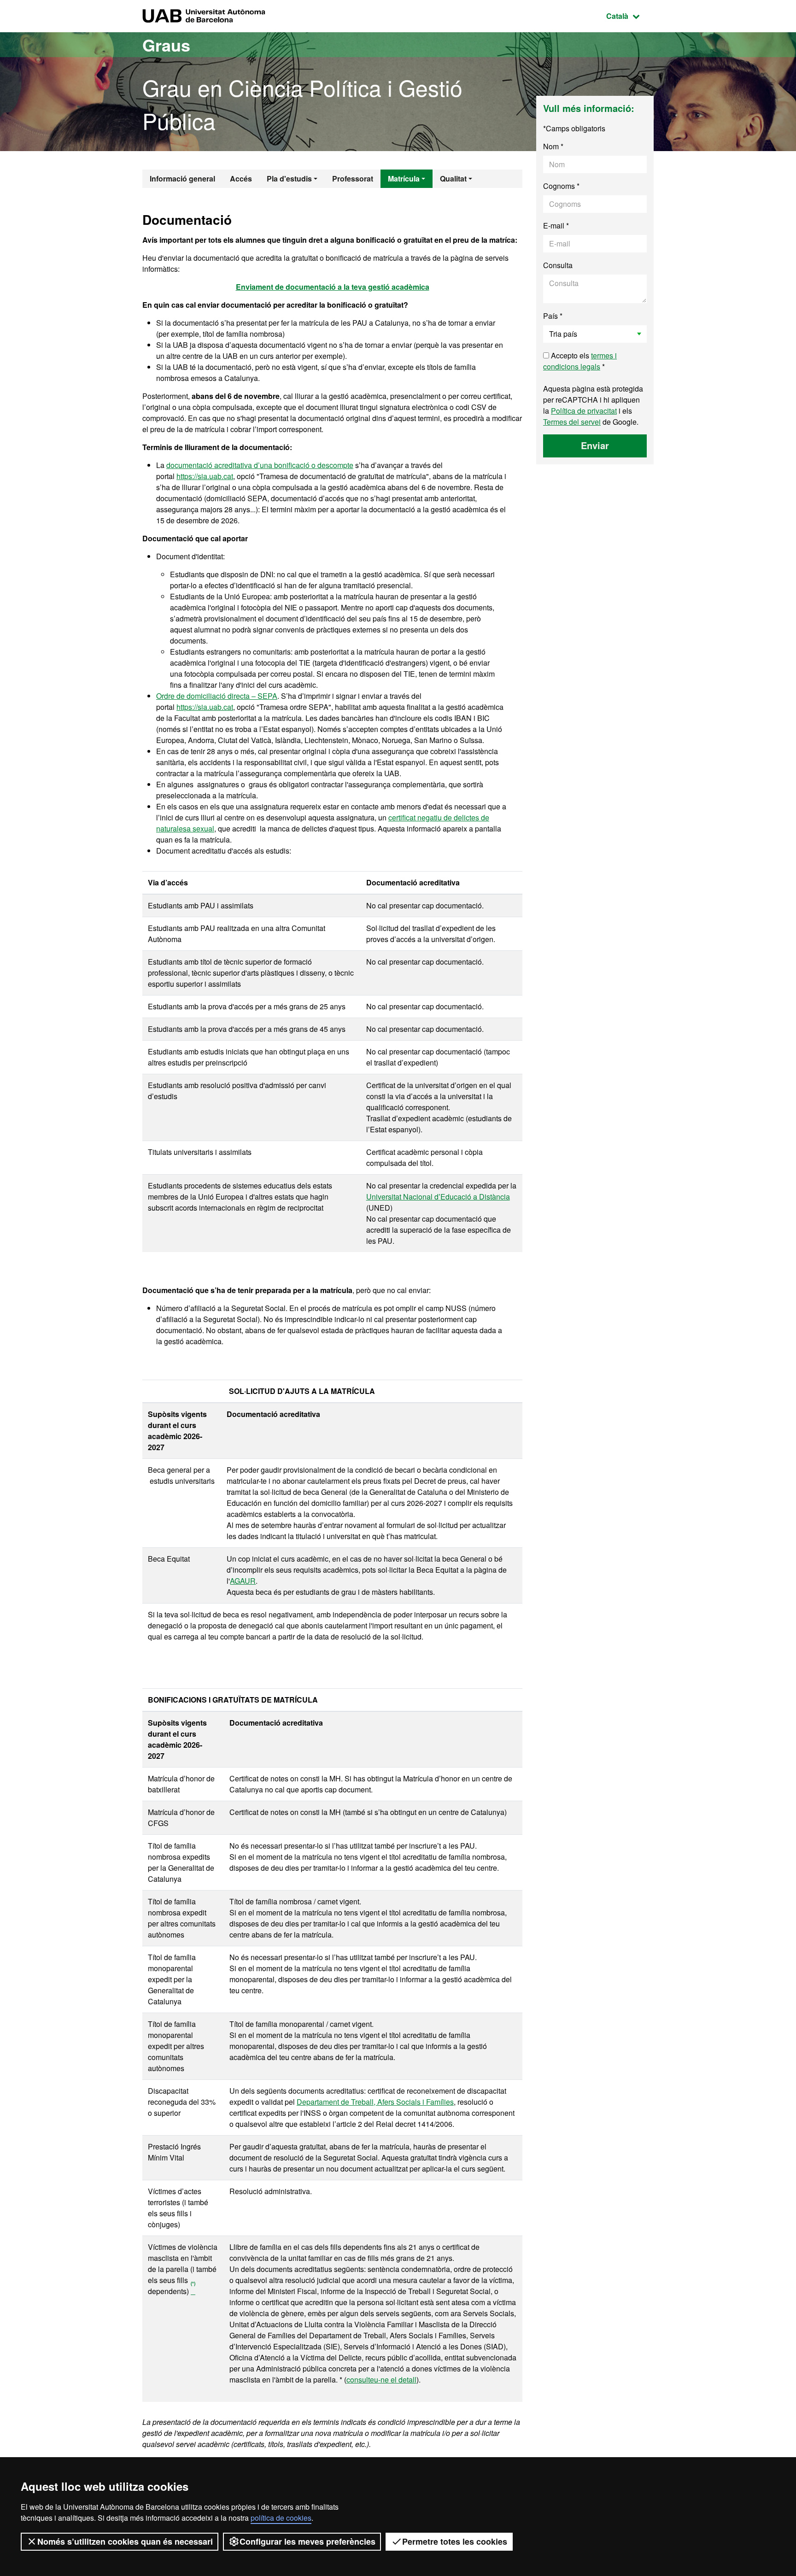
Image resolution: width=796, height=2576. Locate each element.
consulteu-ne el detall (381, 2380)
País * (553, 316)
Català (630, 16)
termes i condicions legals (580, 361)
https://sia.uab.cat (205, 476)
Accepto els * (580, 361)
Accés (241, 179)
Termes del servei (572, 422)
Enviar (595, 445)
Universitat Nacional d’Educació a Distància (438, 1197)
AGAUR (243, 1581)
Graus (166, 45)
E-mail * (556, 225)
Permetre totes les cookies (455, 2541)
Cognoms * (561, 186)
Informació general (182, 179)
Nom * (553, 146)
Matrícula (404, 179)
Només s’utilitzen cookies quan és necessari (125, 2541)
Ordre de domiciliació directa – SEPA (217, 696)
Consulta (558, 265)
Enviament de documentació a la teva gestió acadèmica (333, 287)
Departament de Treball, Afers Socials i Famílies (375, 2102)
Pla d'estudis (289, 179)
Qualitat (453, 179)
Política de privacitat (584, 411)
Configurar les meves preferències (307, 2541)
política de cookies (281, 2518)
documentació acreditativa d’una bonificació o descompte (260, 465)
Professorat (353, 179)
